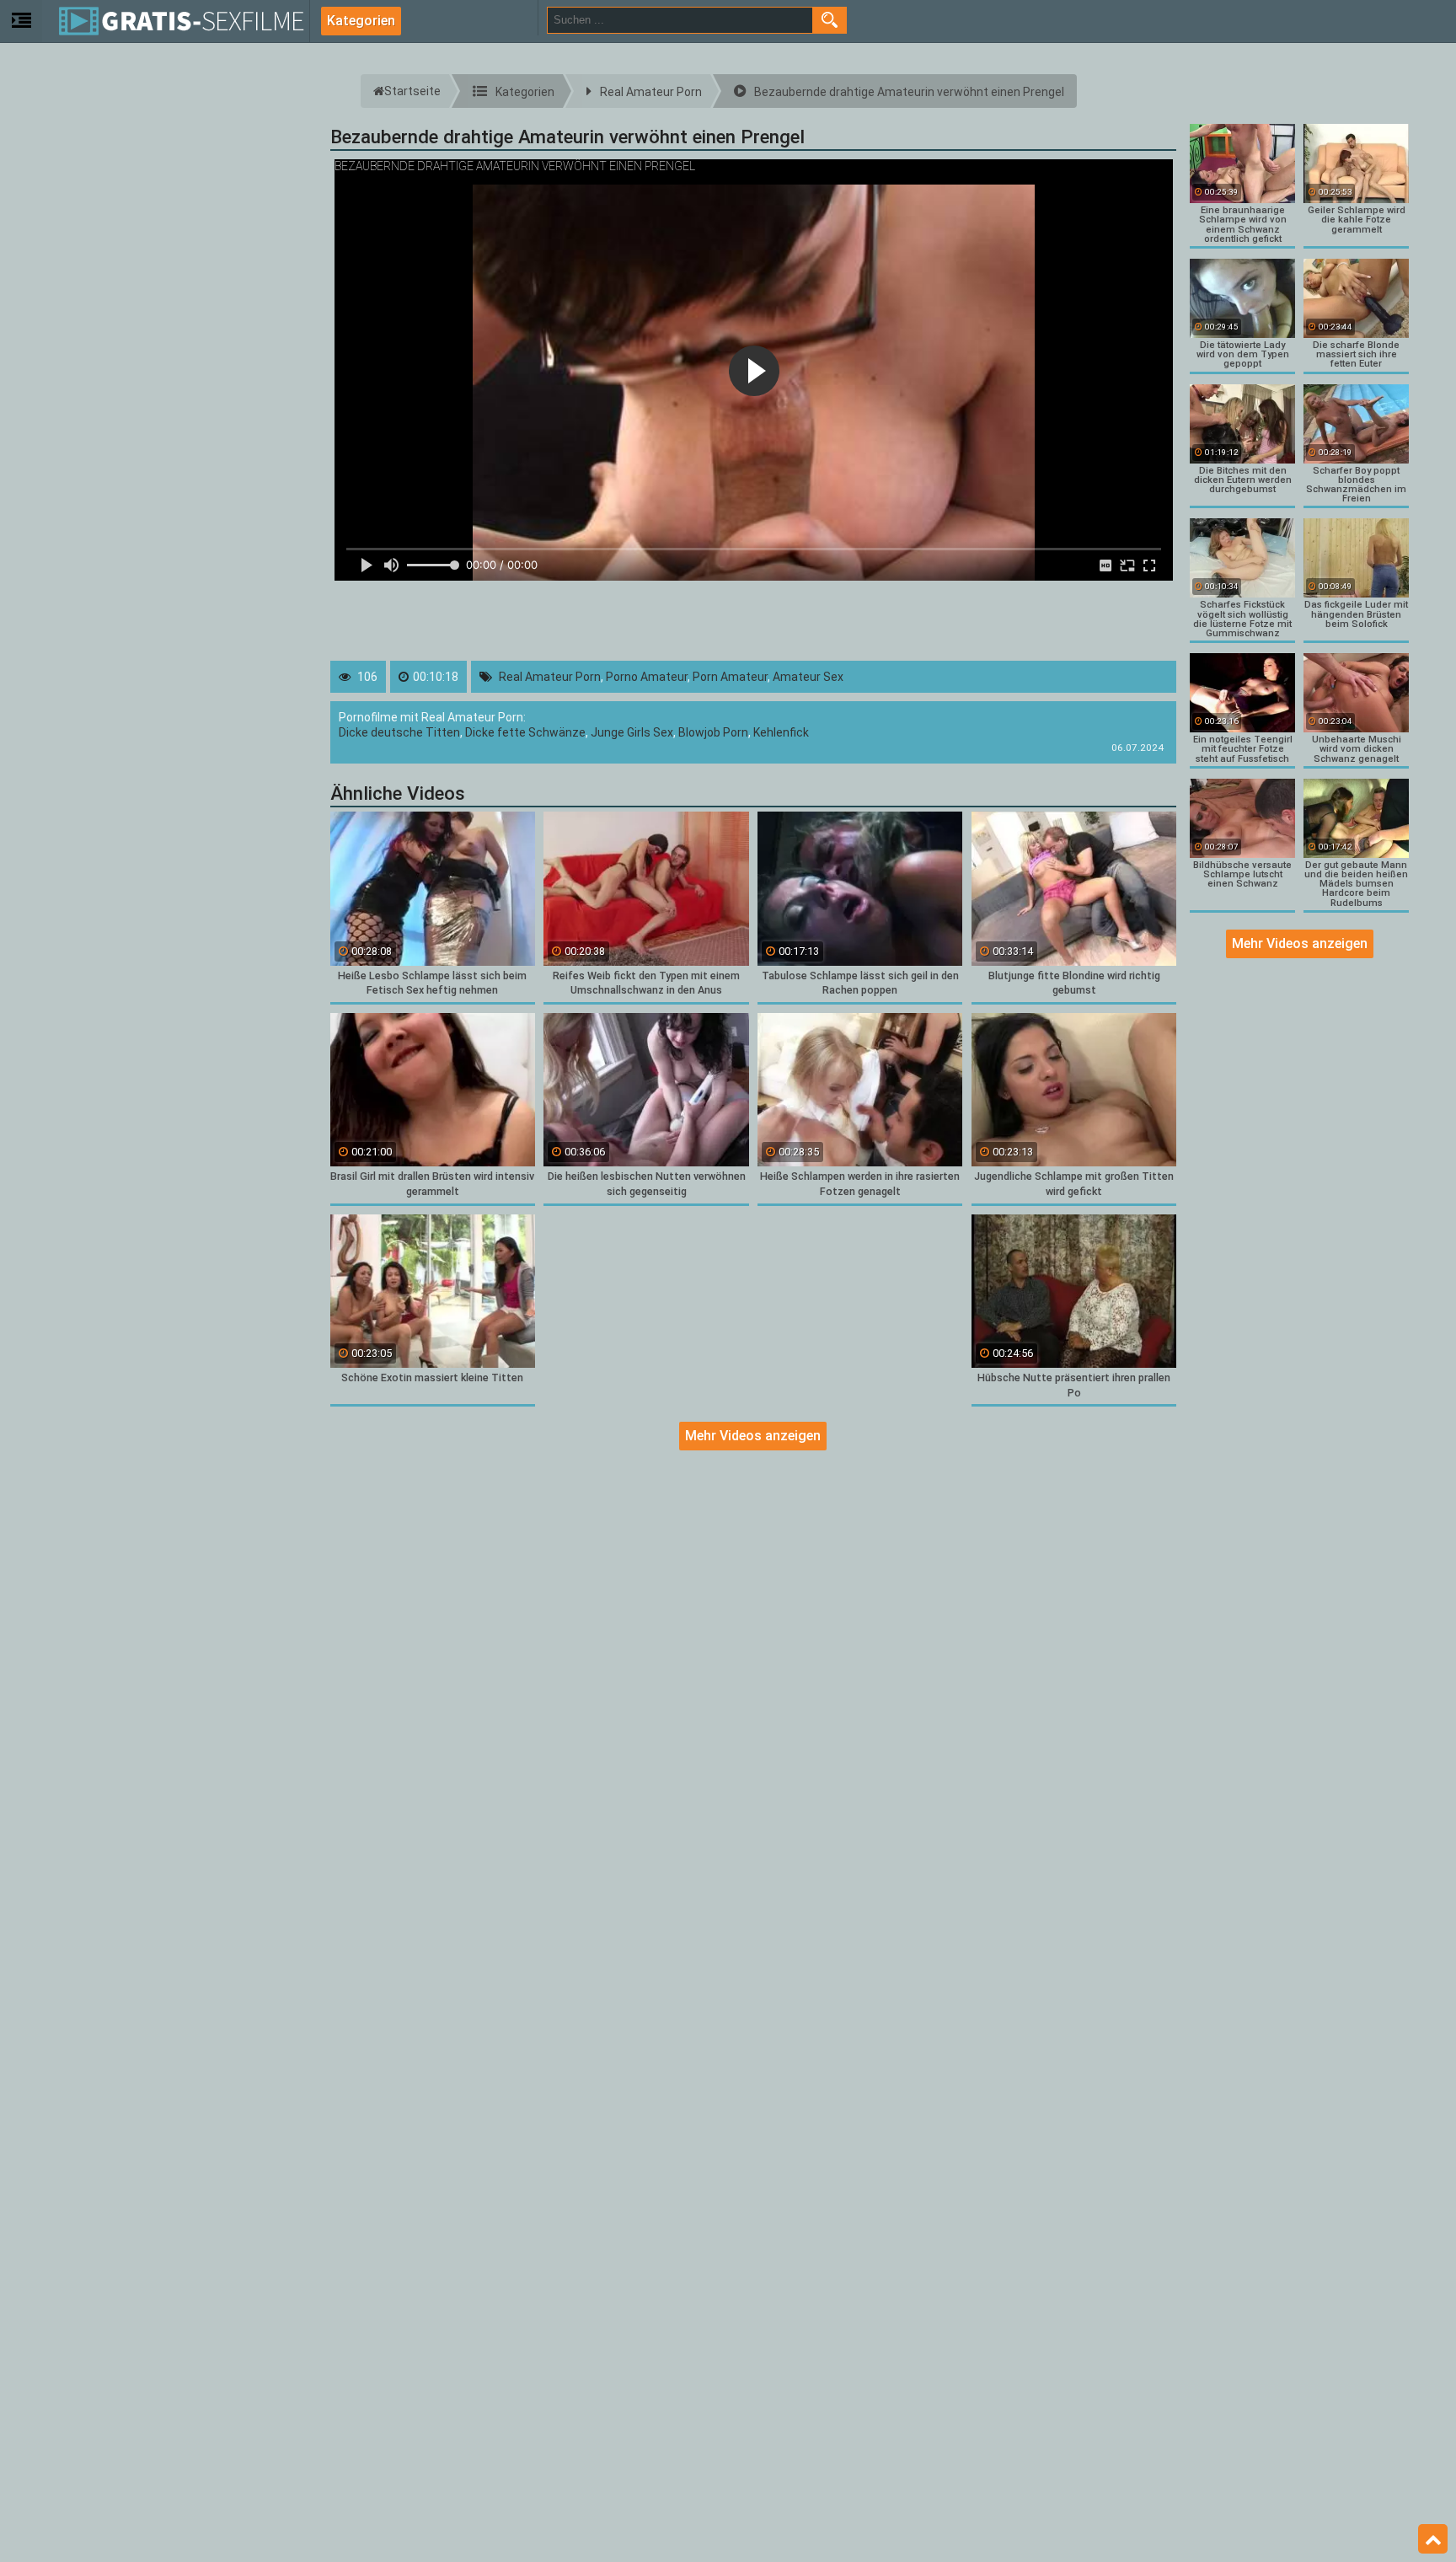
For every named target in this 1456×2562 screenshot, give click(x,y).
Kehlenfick (781, 732)
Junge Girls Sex (632, 732)
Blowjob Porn (713, 732)
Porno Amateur (647, 677)
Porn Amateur (730, 677)
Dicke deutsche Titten (399, 732)
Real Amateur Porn (550, 677)
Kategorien (361, 21)
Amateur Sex (808, 677)
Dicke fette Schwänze (525, 732)
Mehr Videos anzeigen (753, 1436)
